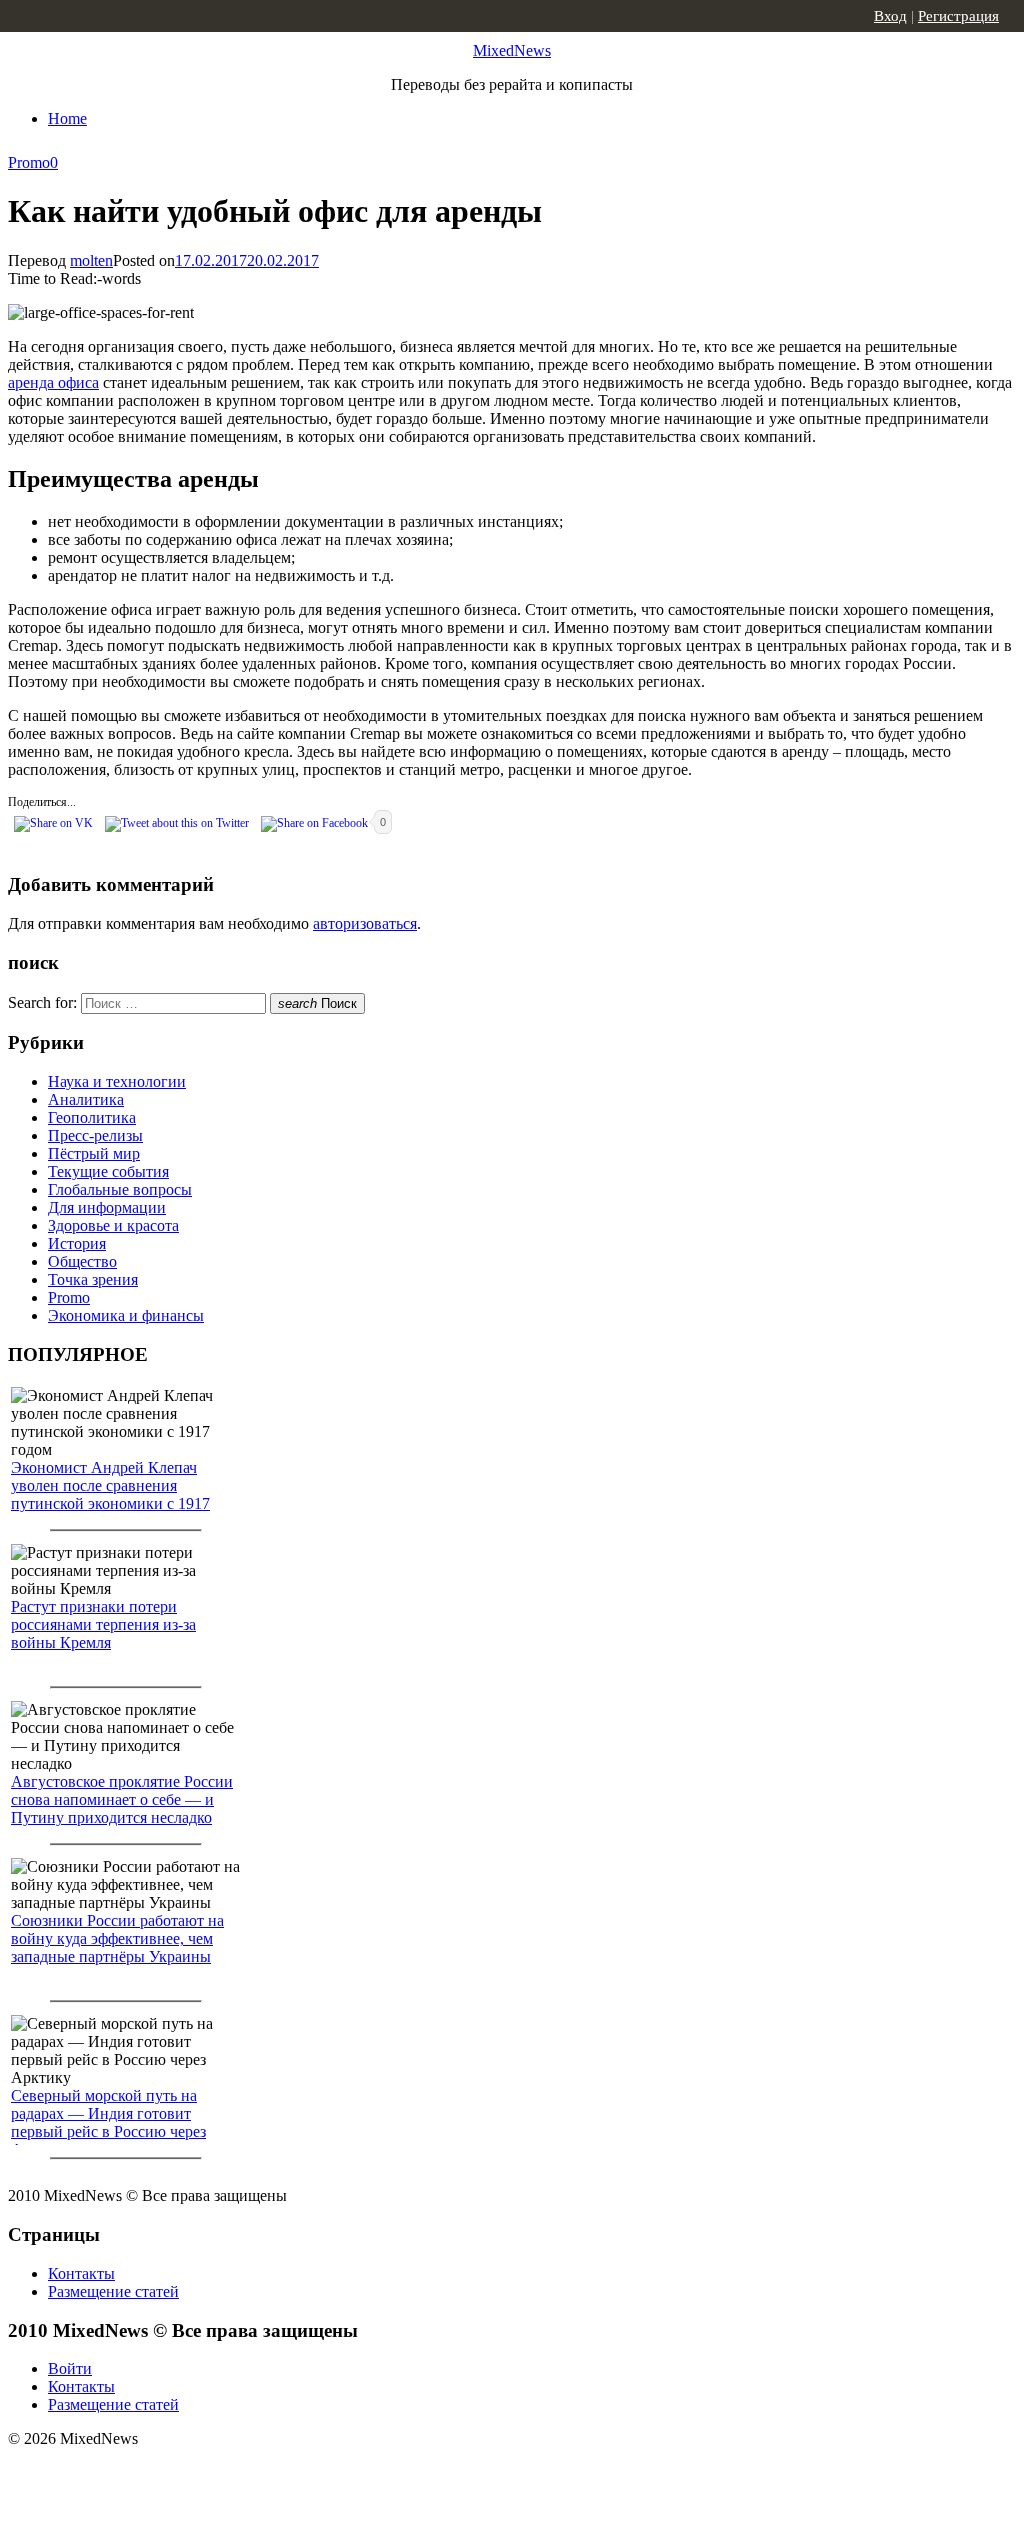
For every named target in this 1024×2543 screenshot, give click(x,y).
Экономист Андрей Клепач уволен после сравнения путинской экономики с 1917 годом (110, 1494)
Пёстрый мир (94, 1153)
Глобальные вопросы (120, 1189)
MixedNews (512, 50)
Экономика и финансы (126, 1315)
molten (91, 260)
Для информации (107, 1207)
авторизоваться (365, 923)
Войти (70, 2368)
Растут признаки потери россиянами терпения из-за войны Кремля (103, 1624)
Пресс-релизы (95, 1135)
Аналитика (86, 1099)
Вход (890, 16)
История (77, 1243)
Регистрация (958, 16)
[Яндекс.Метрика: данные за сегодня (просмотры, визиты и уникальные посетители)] (165, 2474)
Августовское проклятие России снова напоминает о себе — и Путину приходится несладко (122, 1799)
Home (67, 118)
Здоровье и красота (113, 1225)
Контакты (81, 2273)
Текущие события (108, 1171)
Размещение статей (113, 2291)
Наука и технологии (117, 1081)
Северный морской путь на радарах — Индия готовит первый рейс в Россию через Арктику (108, 2122)
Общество (82, 1261)
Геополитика (92, 1117)
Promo (29, 162)
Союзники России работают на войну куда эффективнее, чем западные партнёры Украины (117, 1938)
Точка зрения (93, 1279)
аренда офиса (53, 382)
